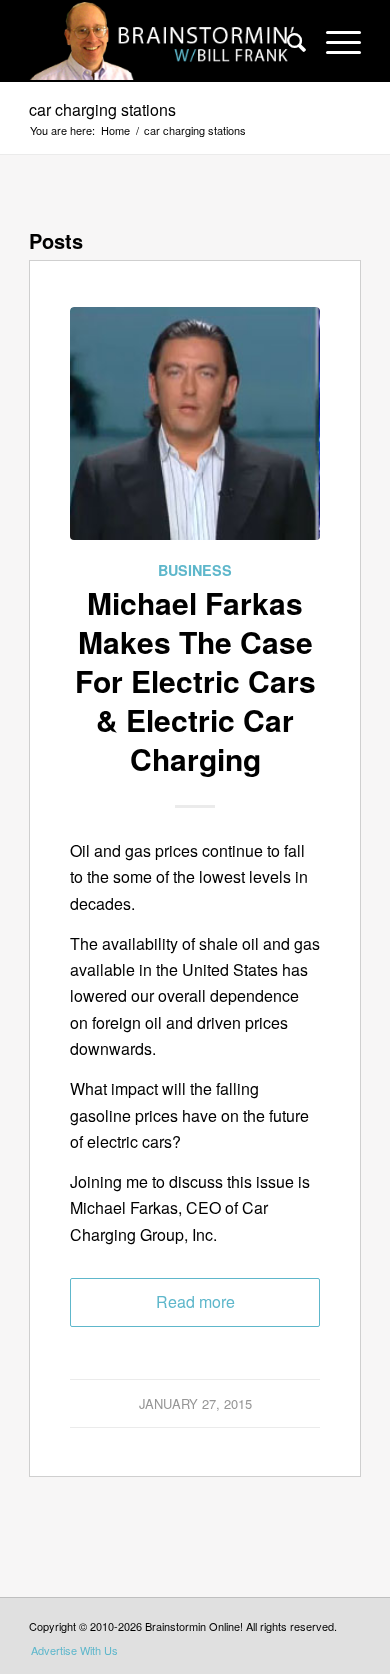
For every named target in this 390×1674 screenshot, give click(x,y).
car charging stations (102, 109)
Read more (195, 1301)
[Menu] (333, 41)
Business (195, 570)
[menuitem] (286, 41)
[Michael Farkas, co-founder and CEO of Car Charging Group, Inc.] (195, 432)
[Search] (286, 41)
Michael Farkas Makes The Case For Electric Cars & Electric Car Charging (195, 680)
